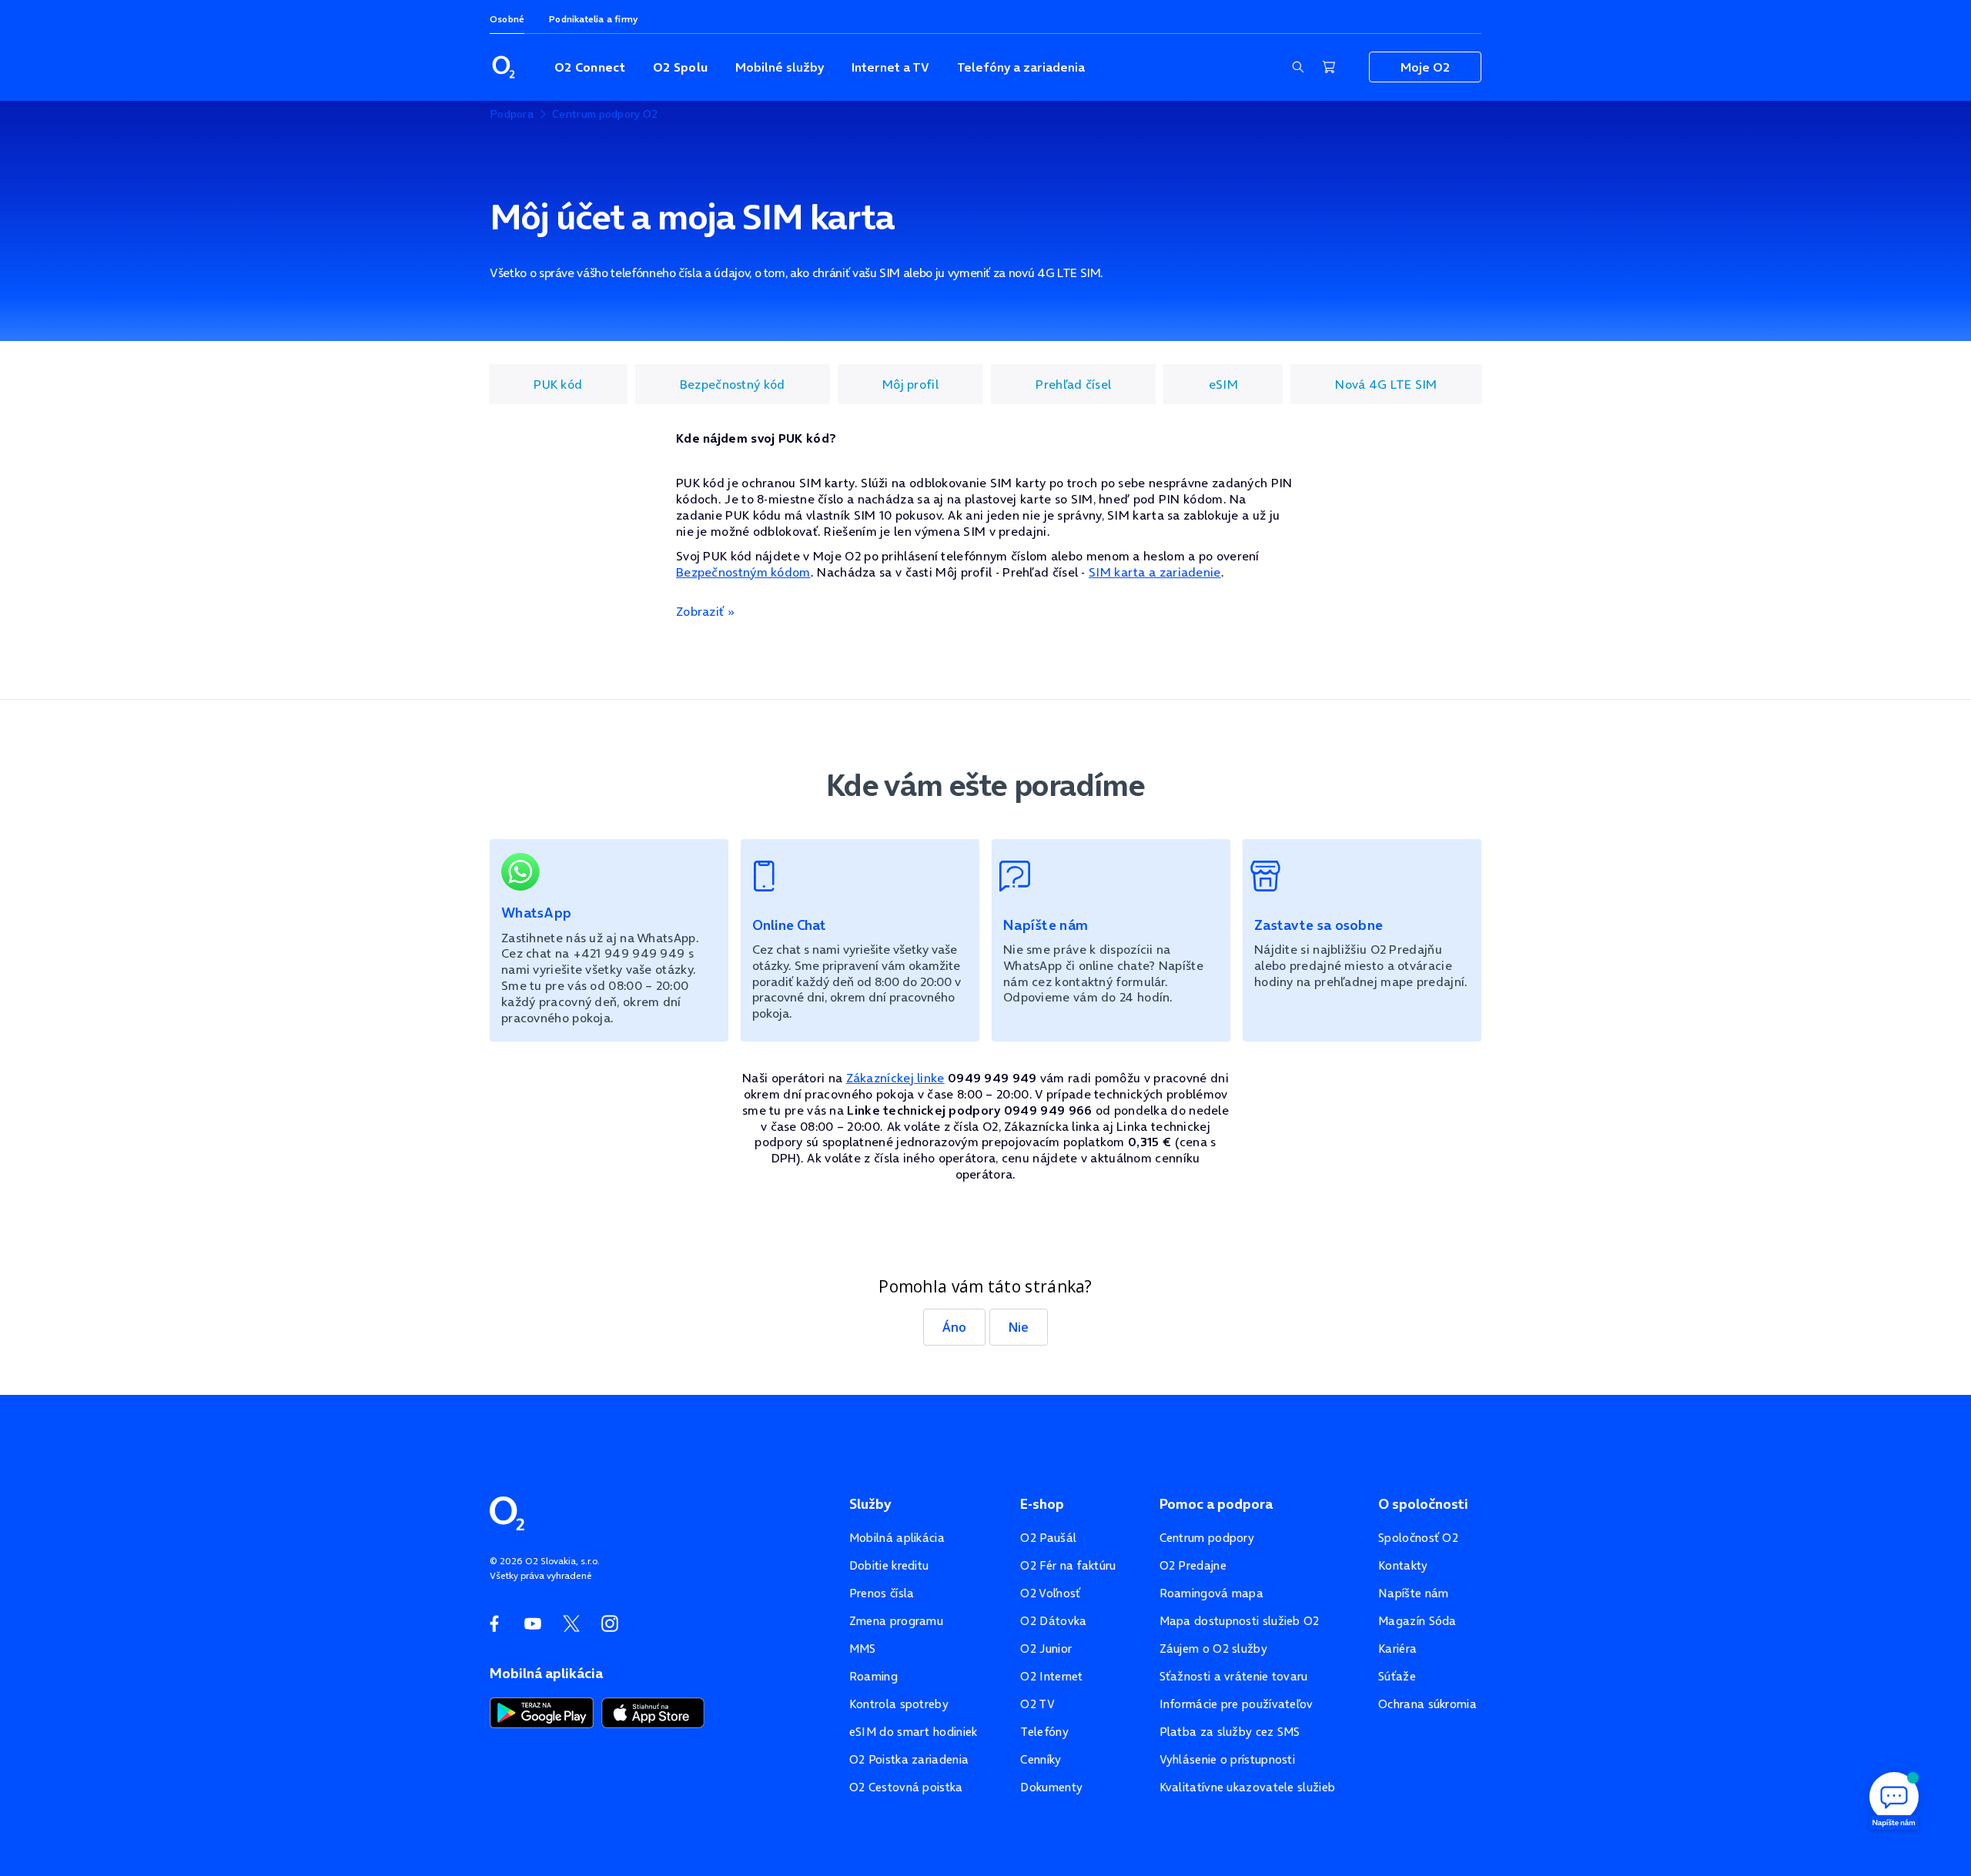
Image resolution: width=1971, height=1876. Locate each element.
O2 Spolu (680, 67)
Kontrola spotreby (899, 1704)
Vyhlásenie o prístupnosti (1228, 1759)
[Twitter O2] (571, 1624)
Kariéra (1397, 1649)
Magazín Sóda (1417, 1621)
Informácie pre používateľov (1236, 1704)
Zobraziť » (705, 611)
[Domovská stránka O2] (507, 1512)
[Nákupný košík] (1329, 67)
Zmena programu (896, 1621)
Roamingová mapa (1212, 1593)
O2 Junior (1046, 1649)
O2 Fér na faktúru (1068, 1565)
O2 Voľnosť (1050, 1593)
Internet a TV (890, 67)
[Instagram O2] (610, 1624)
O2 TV (1037, 1704)
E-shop (1042, 1504)
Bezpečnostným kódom (743, 572)
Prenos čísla (882, 1593)
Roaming (873, 1676)
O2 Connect (590, 67)
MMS (863, 1649)
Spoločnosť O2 (1418, 1538)
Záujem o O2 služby (1213, 1649)
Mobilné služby (780, 67)
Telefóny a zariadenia (1021, 67)
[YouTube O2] (533, 1624)
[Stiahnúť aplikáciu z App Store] (653, 1711)
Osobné (507, 19)
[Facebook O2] (494, 1624)
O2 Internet (1051, 1676)
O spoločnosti (1423, 1504)
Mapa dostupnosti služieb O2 (1240, 1621)
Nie (1019, 1327)
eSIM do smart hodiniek (914, 1732)
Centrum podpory (1207, 1538)
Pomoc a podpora (1216, 1504)
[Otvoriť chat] (1894, 1799)
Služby (870, 1504)
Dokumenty (1051, 1787)
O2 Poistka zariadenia (909, 1759)
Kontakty (1403, 1565)
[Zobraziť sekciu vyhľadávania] (1298, 67)
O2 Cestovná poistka (906, 1787)
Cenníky (1041, 1759)
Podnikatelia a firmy (593, 19)
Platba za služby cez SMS (1230, 1732)
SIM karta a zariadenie (1155, 572)
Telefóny (1044, 1732)
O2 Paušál (1048, 1538)
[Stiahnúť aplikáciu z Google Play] (542, 1711)
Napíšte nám (1413, 1593)
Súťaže (1397, 1676)
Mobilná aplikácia (897, 1538)
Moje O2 (1425, 67)
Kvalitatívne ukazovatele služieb (1248, 1787)
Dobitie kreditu (889, 1565)
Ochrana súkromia (1427, 1704)
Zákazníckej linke (895, 1078)
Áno (954, 1327)
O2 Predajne (1193, 1565)
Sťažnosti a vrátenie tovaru (1234, 1676)
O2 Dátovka (1053, 1621)
